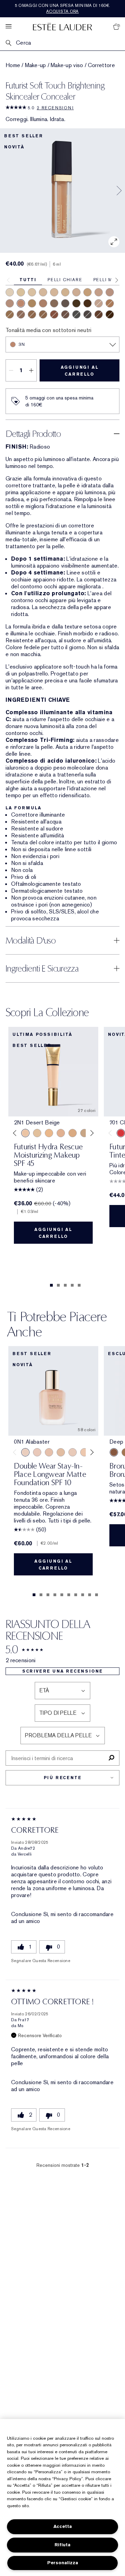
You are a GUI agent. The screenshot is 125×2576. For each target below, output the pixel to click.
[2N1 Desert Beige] (25, 1133)
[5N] (10, 314)
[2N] (54, 292)
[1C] (43, 292)
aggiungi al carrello (80, 371)
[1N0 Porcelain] (49, 1452)
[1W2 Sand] (37, 1133)
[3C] (99, 292)
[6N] (99, 314)
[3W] (87, 292)
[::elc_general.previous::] (16, 1133)
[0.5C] (99, 303)
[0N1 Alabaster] (25, 1452)
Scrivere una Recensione (62, 1671)
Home (13, 65)
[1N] (21, 292)
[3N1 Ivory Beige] (61, 1133)
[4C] (43, 303)
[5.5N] (54, 303)
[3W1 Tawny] (73, 1133)
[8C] (87, 314)
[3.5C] (10, 303)
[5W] (54, 314)
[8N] (110, 314)
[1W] (32, 292)
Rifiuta (62, 2545)
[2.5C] (110, 292)
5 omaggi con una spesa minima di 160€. (62, 8)
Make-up (36, 65)
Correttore (101, 65)
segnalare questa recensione (41, 1961)
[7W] (65, 303)
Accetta (63, 2526)
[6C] (65, 314)
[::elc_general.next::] (91, 1133)
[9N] (76, 314)
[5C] (32, 314)
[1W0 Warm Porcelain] (61, 1452)
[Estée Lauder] (62, 26)
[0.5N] (10, 292)
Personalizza (63, 2563)
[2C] (76, 292)
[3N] (21, 303)
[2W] (65, 292)
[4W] (32, 303)
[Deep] (114, 1452)
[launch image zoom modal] (114, 242)
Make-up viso (67, 65)
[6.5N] (21, 314)
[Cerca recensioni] (111, 1758)
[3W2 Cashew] (84, 1133)
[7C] (76, 303)
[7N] (87, 303)
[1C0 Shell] (37, 1452)
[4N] (110, 303)
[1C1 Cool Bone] (73, 1452)
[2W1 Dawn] (49, 1133)
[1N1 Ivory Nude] (84, 1452)
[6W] (43, 314)
